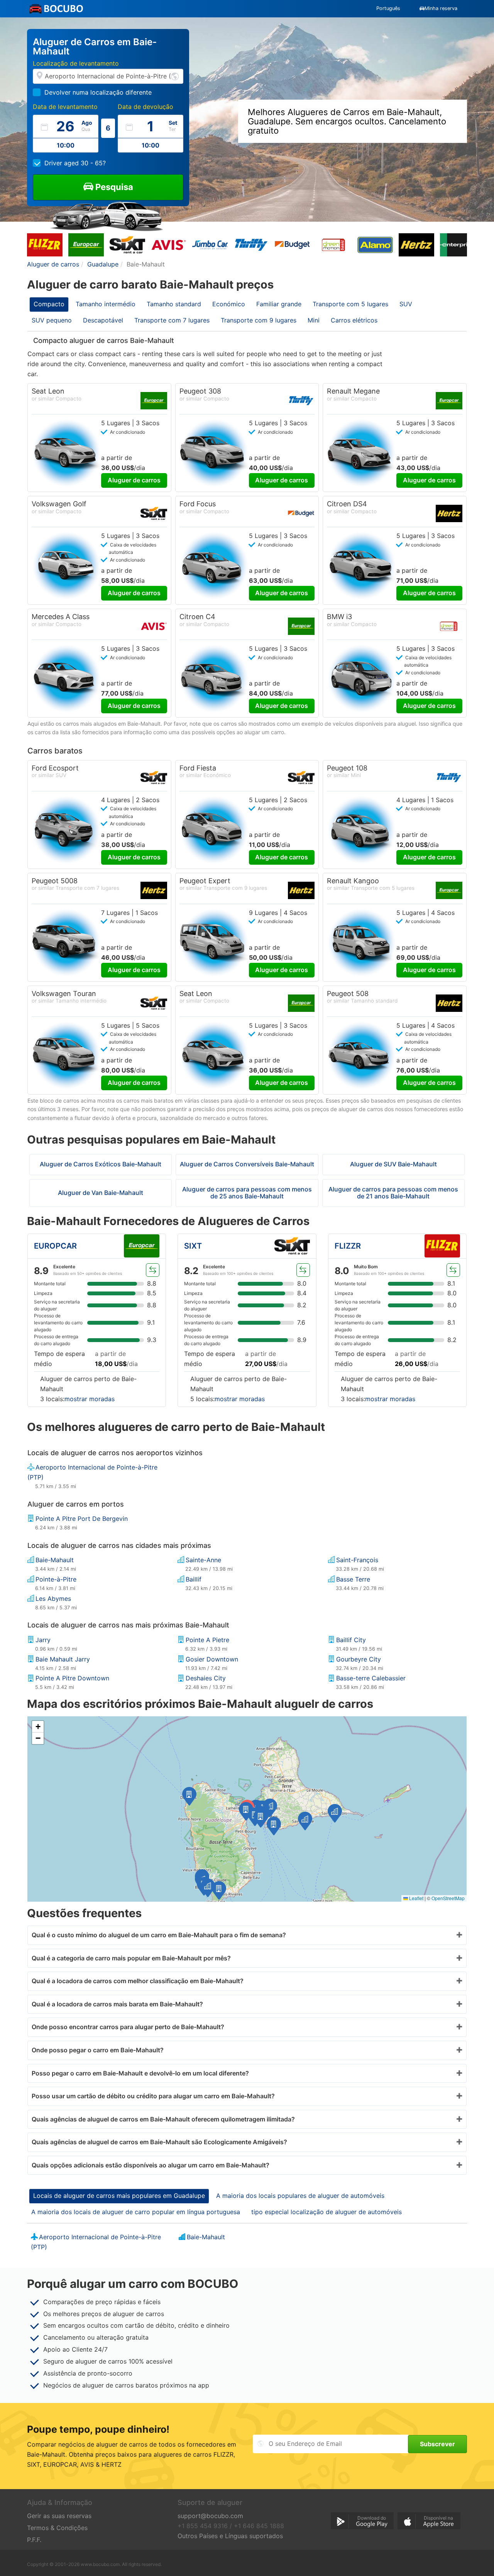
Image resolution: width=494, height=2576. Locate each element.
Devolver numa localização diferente (98, 92)
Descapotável (103, 320)
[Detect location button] (175, 76)
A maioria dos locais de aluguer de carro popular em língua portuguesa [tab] (136, 2212)
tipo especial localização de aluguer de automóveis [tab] (327, 2212)
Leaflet (416, 1898)
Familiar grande (279, 304)
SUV (406, 304)
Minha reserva (441, 8)
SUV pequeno (52, 320)
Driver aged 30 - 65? (75, 163)
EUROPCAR (55, 1246)
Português (388, 8)
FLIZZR (348, 1246)
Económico (229, 304)
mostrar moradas (90, 1399)
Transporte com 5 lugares (350, 304)
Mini (314, 320)
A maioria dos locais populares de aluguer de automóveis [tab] (300, 2196)
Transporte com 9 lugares (259, 320)
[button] (246, 1811)
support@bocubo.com (210, 2516)
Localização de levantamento (76, 63)
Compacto (49, 304)
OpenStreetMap (448, 1898)
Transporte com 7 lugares (172, 320)
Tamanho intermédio (106, 304)
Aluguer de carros (134, 480)
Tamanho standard (174, 304)
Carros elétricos (354, 320)
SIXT (193, 1246)
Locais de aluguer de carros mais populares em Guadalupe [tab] (119, 2196)
